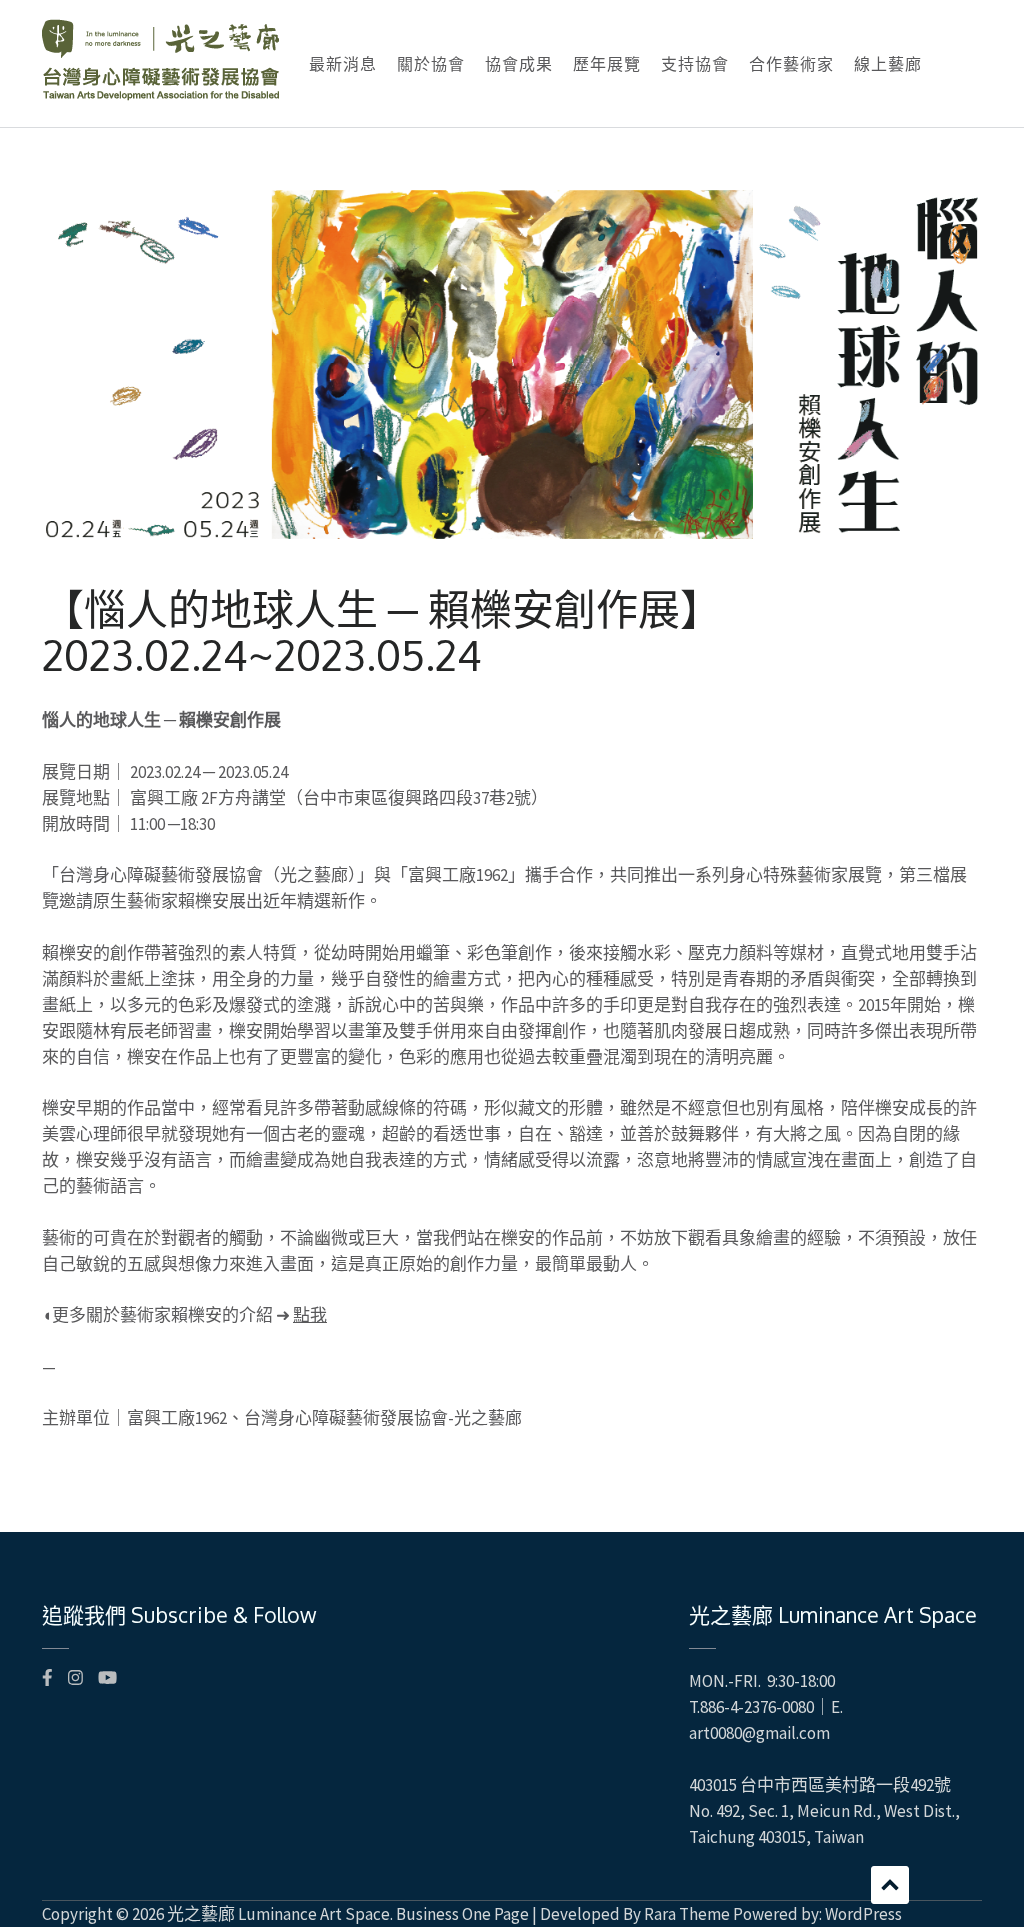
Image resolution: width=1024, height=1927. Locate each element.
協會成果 (519, 64)
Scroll (890, 1885)
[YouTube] (107, 1678)
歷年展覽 (607, 64)
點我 (310, 1315)
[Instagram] (75, 1678)
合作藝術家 (791, 64)
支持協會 (695, 64)
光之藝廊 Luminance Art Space (278, 1914)
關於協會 (431, 64)
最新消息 (343, 64)
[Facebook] (47, 1678)
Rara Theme (687, 1914)
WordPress (863, 1914)
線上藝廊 (888, 64)
